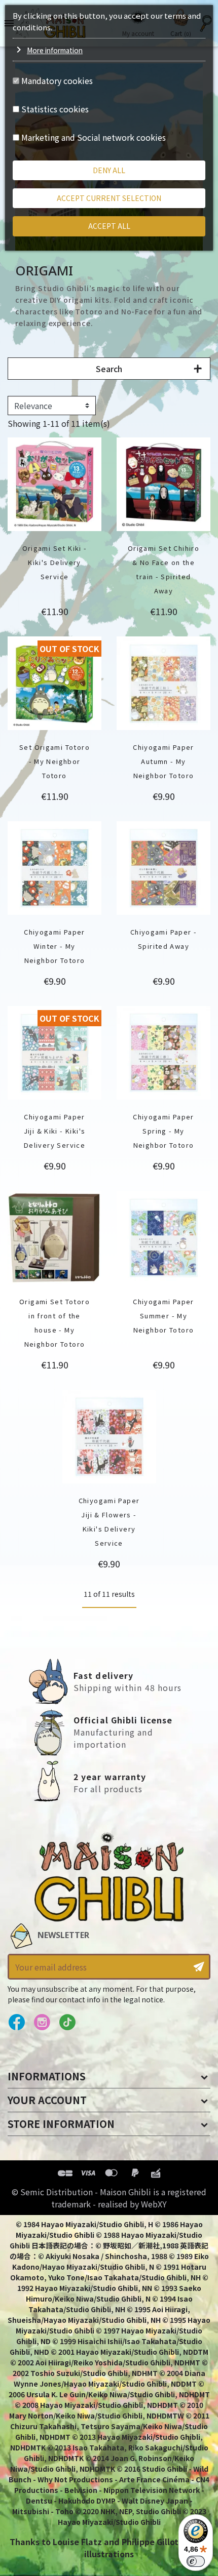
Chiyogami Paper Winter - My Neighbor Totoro (55, 946)
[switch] (196, 2561)
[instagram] (42, 2023)
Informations (47, 2076)
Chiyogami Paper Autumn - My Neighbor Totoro (163, 761)
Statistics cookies (55, 109)
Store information (61, 2124)
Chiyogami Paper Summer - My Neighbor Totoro (163, 1316)
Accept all (109, 226)
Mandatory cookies (57, 80)
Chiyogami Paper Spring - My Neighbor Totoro (163, 1131)
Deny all (109, 170)
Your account (47, 2100)
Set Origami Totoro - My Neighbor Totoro (55, 761)
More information (55, 50)
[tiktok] (67, 2023)
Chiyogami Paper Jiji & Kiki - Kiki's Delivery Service (55, 1131)
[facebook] (16, 2023)
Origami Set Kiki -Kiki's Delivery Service (55, 562)
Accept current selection (109, 198)
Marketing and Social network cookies (94, 137)
